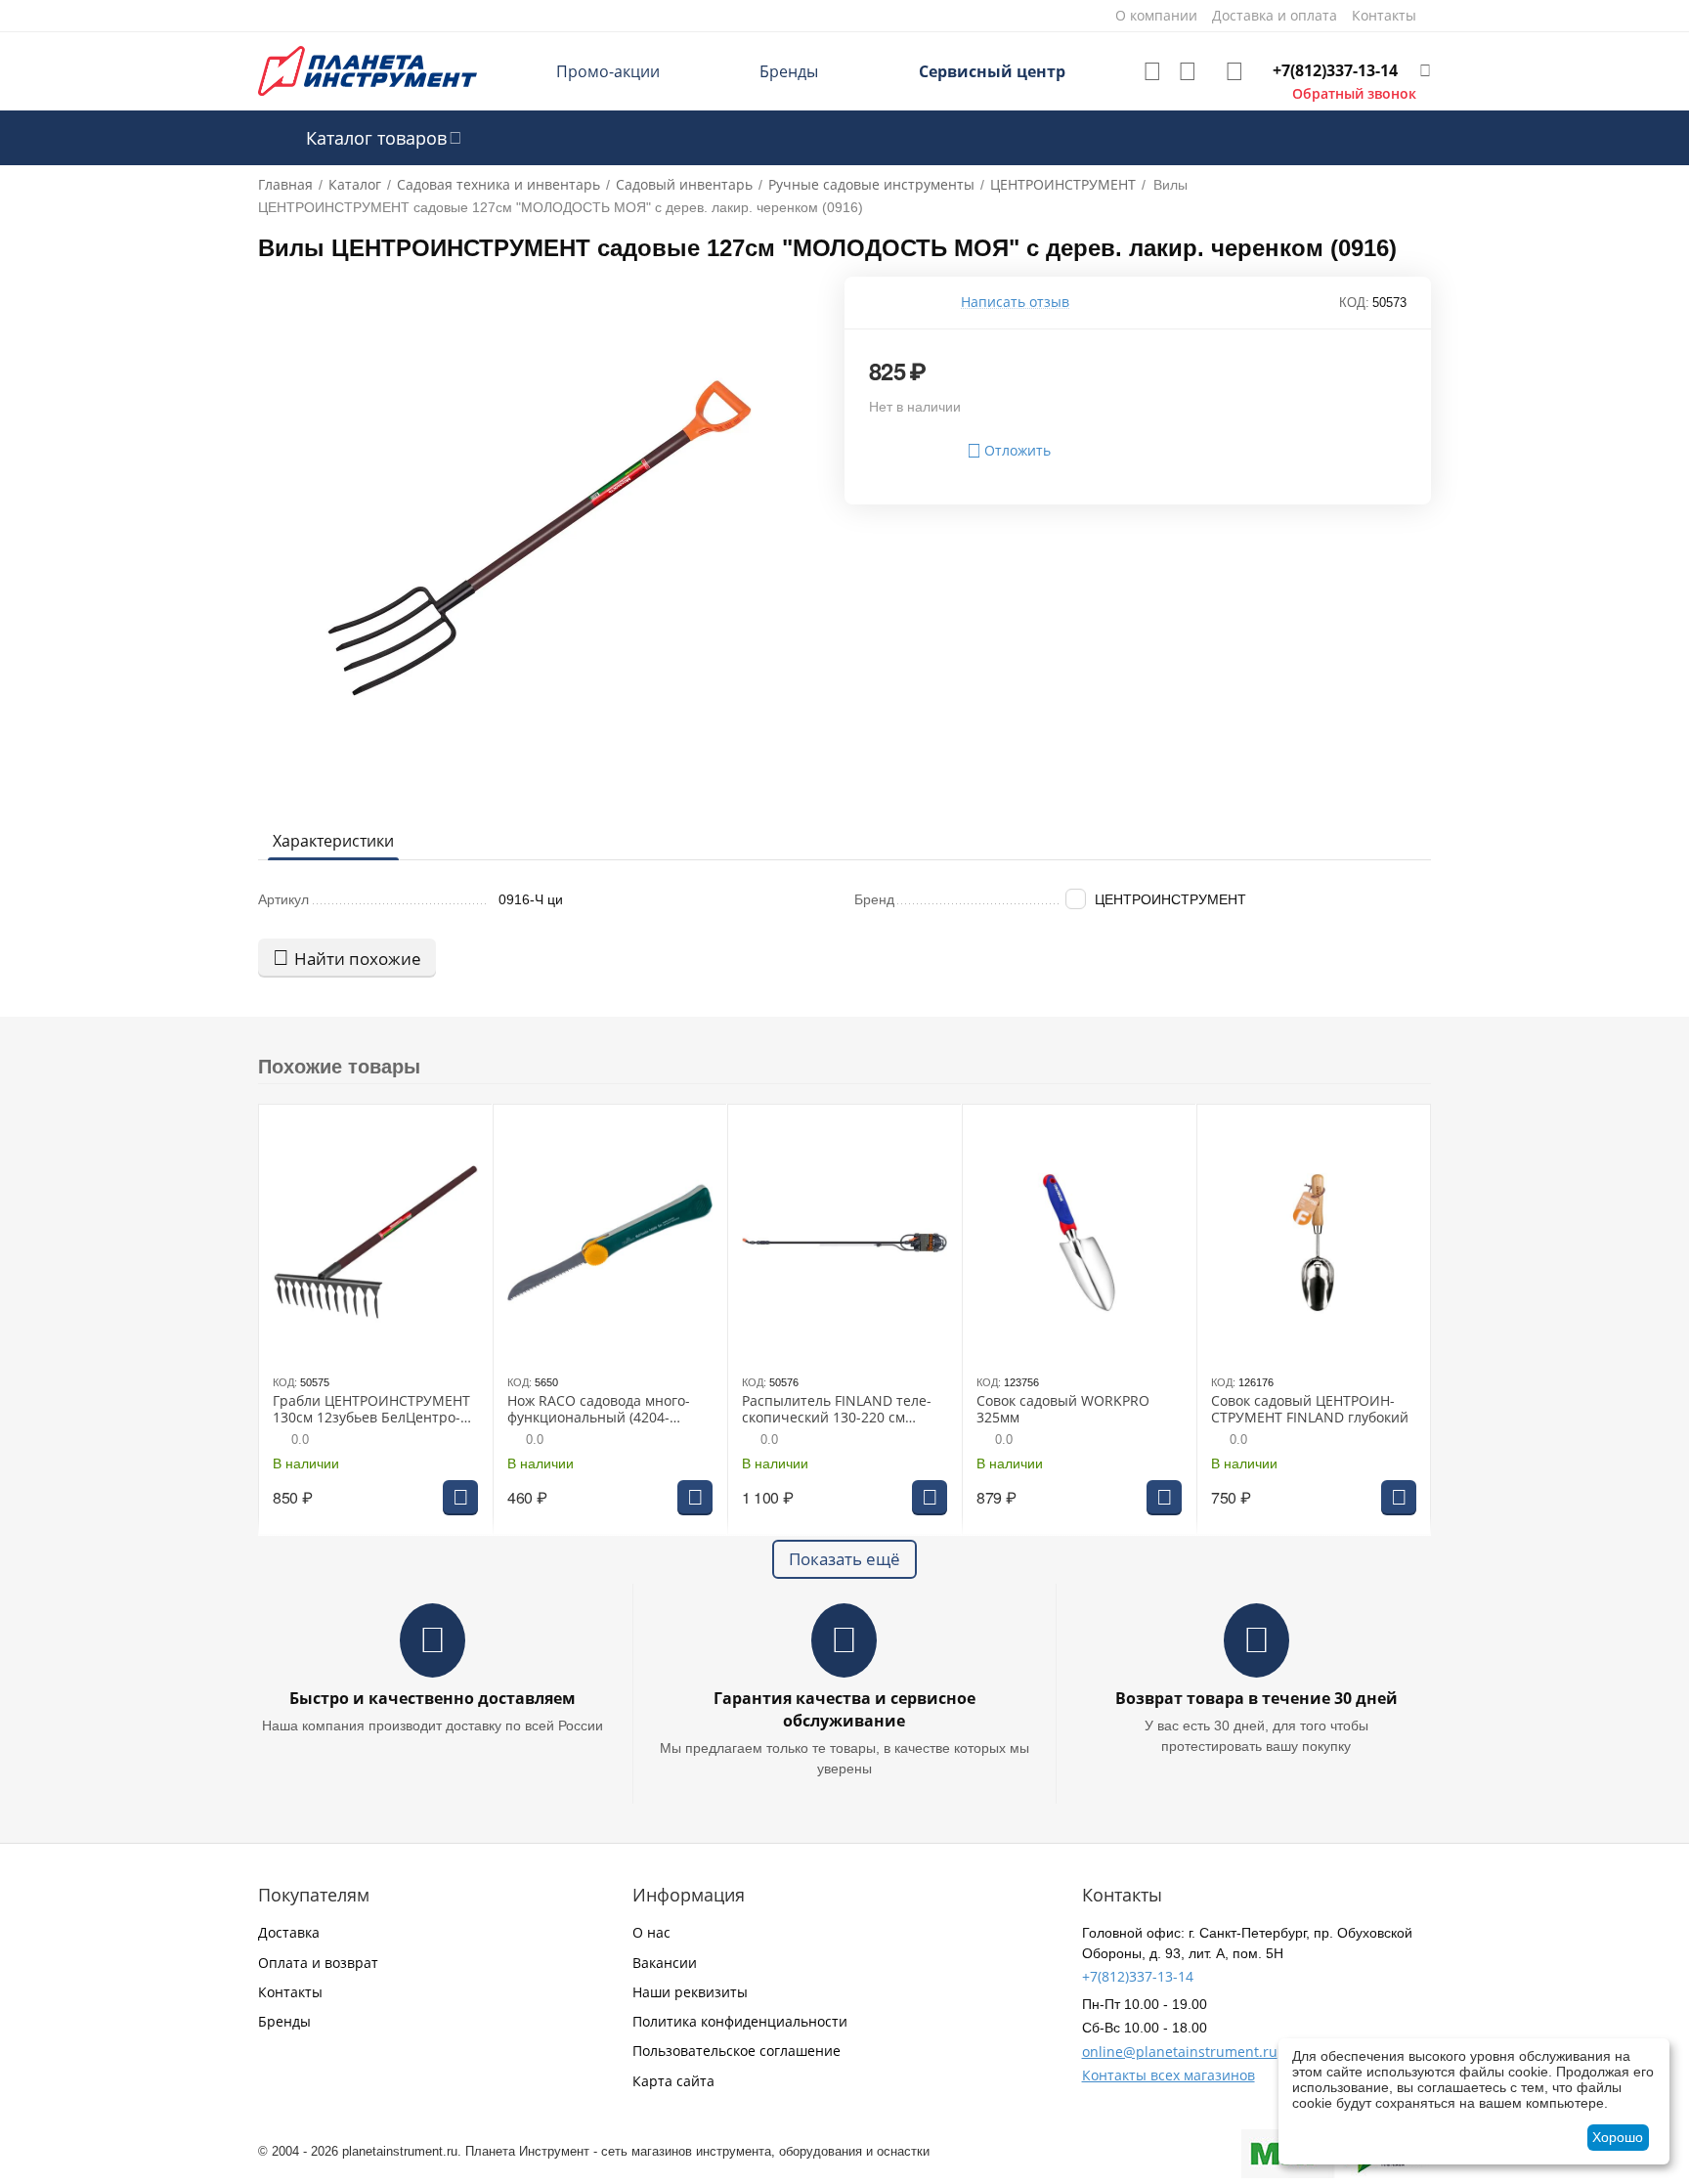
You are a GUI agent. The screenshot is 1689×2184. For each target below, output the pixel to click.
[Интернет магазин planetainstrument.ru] (368, 70)
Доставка (289, 1932)
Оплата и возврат (318, 1963)
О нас (651, 1932)
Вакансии (665, 1963)
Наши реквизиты (690, 1992)
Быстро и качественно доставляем (433, 1698)
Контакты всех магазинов (1169, 2075)
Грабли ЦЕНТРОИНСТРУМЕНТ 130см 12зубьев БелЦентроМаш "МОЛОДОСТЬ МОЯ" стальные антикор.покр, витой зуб (371, 1410)
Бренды (789, 71)
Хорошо (1618, 2137)
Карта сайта (673, 2081)
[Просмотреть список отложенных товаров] (1152, 71)
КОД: (1354, 303)
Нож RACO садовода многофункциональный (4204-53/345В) (599, 1410)
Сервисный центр (992, 71)
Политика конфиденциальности (740, 2021)
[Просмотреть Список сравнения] (1188, 71)
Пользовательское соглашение (736, 2051)
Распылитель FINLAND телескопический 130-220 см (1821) (837, 1410)
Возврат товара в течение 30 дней (1256, 1698)
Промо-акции (608, 71)
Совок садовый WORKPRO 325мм (1063, 1410)
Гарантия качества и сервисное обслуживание (844, 1709)
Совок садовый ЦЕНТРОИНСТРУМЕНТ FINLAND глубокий (1310, 1410)
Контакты (290, 1992)
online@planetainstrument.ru (1180, 2052)
